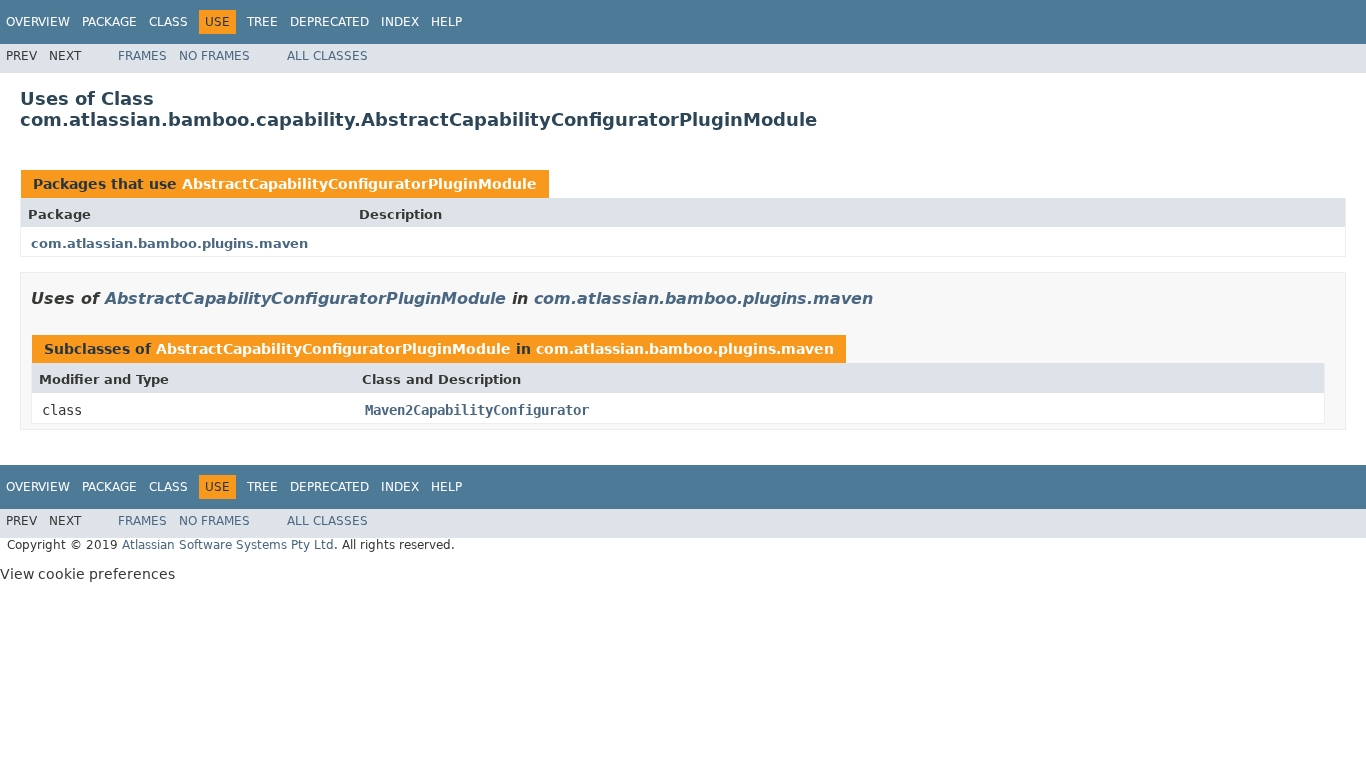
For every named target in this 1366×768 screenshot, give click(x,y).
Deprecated (329, 22)
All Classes (327, 56)
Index (400, 22)
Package (109, 22)
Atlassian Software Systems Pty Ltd (228, 545)
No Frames (214, 56)
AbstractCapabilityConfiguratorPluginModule (359, 184)
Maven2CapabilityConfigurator (477, 410)
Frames (142, 56)
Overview (38, 22)
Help (446, 22)
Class (168, 22)
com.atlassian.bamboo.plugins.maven (169, 243)
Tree (262, 22)
